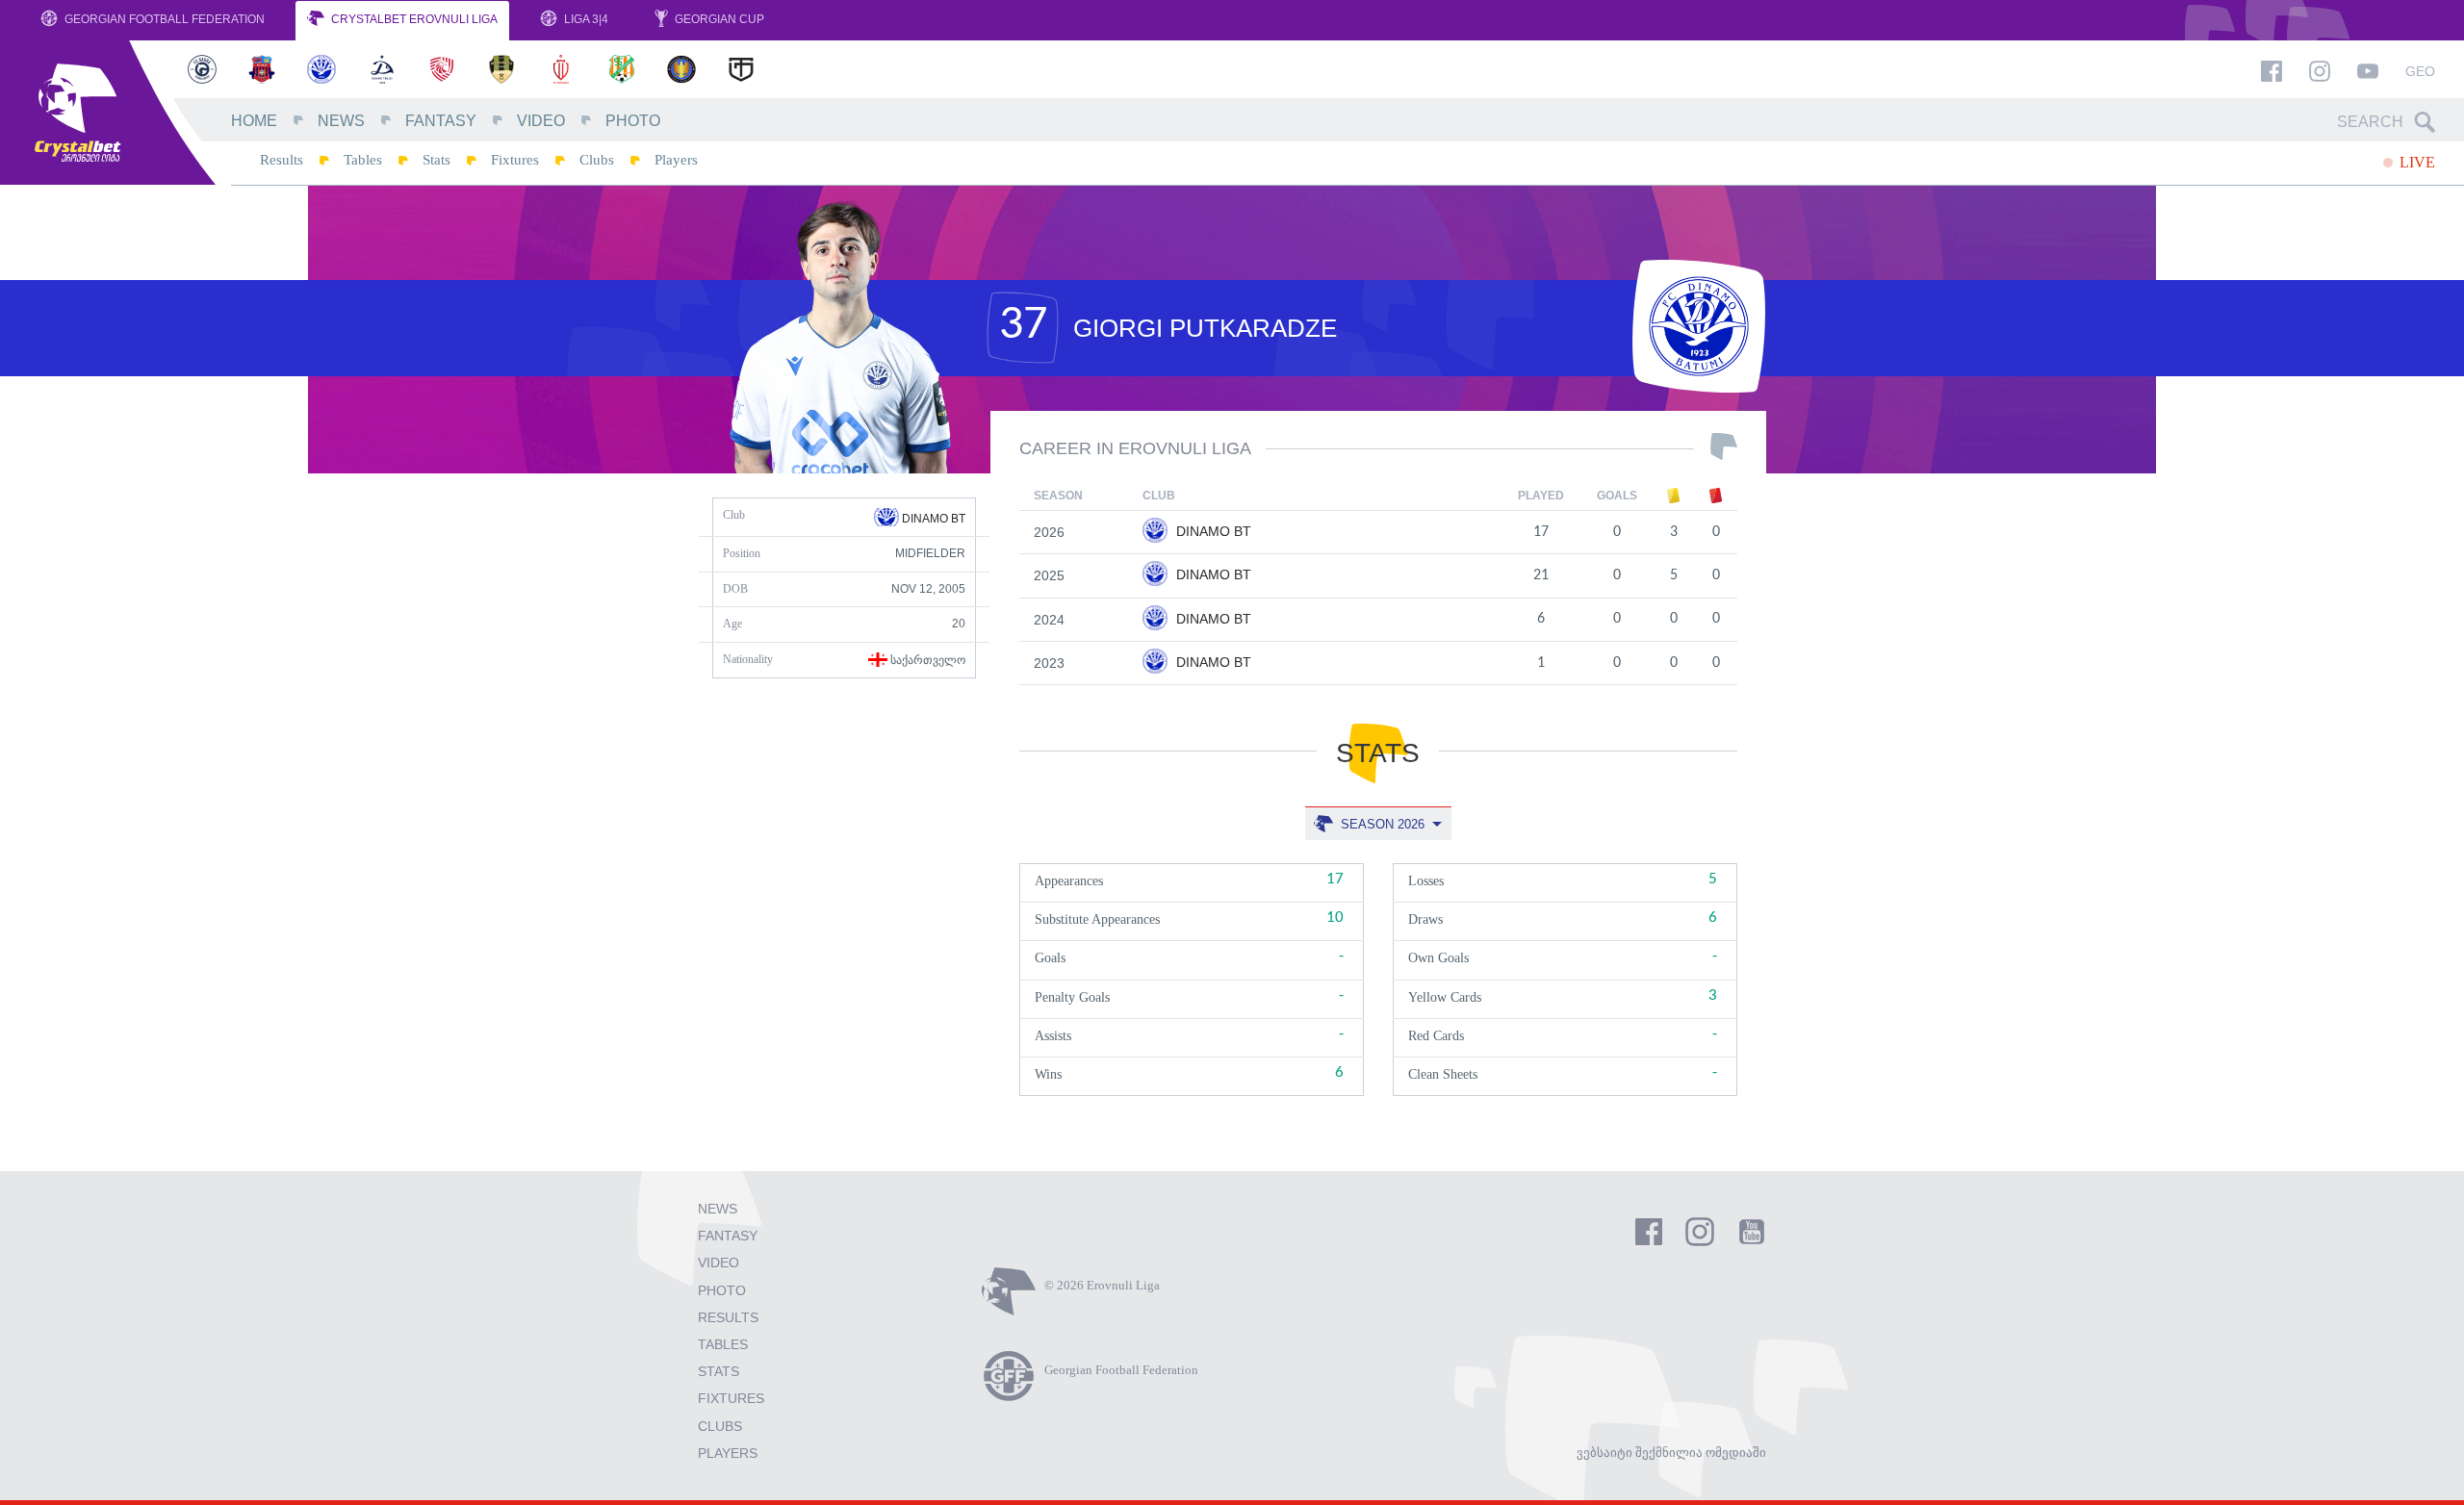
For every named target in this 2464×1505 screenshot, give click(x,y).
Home (254, 121)
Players (676, 160)
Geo (2420, 71)
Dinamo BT (932, 519)
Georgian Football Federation (163, 19)
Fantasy (441, 121)
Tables (363, 160)
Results (282, 160)
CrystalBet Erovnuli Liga (413, 19)
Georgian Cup (718, 19)
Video (541, 121)
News (341, 121)
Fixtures (515, 160)
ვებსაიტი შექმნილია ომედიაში (1671, 1453)
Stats (436, 160)
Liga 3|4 (585, 19)
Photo (633, 121)
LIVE (2415, 162)
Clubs (597, 160)
